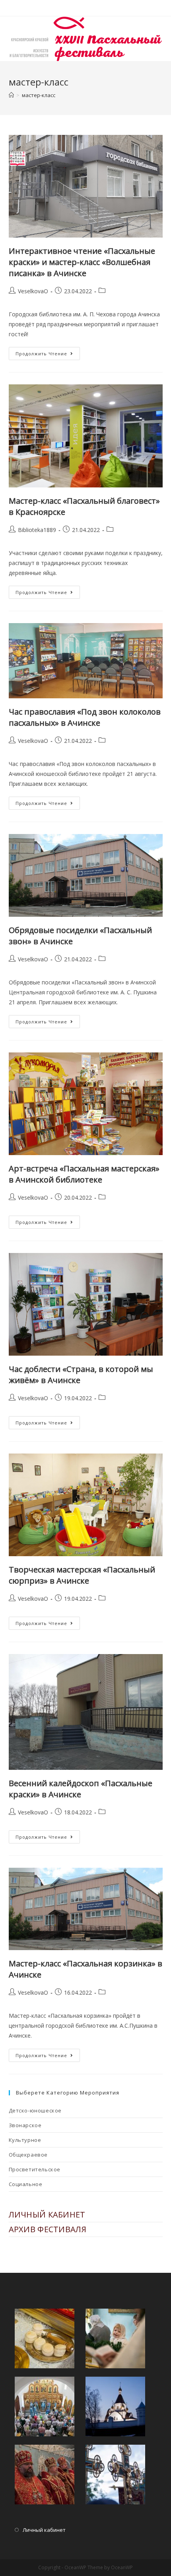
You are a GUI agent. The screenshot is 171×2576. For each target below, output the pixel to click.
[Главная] (11, 95)
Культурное (25, 2140)
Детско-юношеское (35, 2110)
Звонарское (25, 2125)
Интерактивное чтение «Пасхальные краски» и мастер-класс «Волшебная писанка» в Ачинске (82, 262)
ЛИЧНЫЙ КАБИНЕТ (47, 2215)
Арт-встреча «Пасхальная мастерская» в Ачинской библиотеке (84, 1174)
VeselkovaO (33, 291)
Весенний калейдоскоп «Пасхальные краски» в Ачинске (81, 1789)
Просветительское (35, 2169)
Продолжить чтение (48, 355)
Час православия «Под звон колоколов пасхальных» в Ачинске (85, 717)
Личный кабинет (44, 2530)
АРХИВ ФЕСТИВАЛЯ (48, 2229)
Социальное (26, 2184)
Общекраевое (28, 2155)
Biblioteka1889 (37, 530)
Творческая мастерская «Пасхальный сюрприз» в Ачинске (82, 1575)
